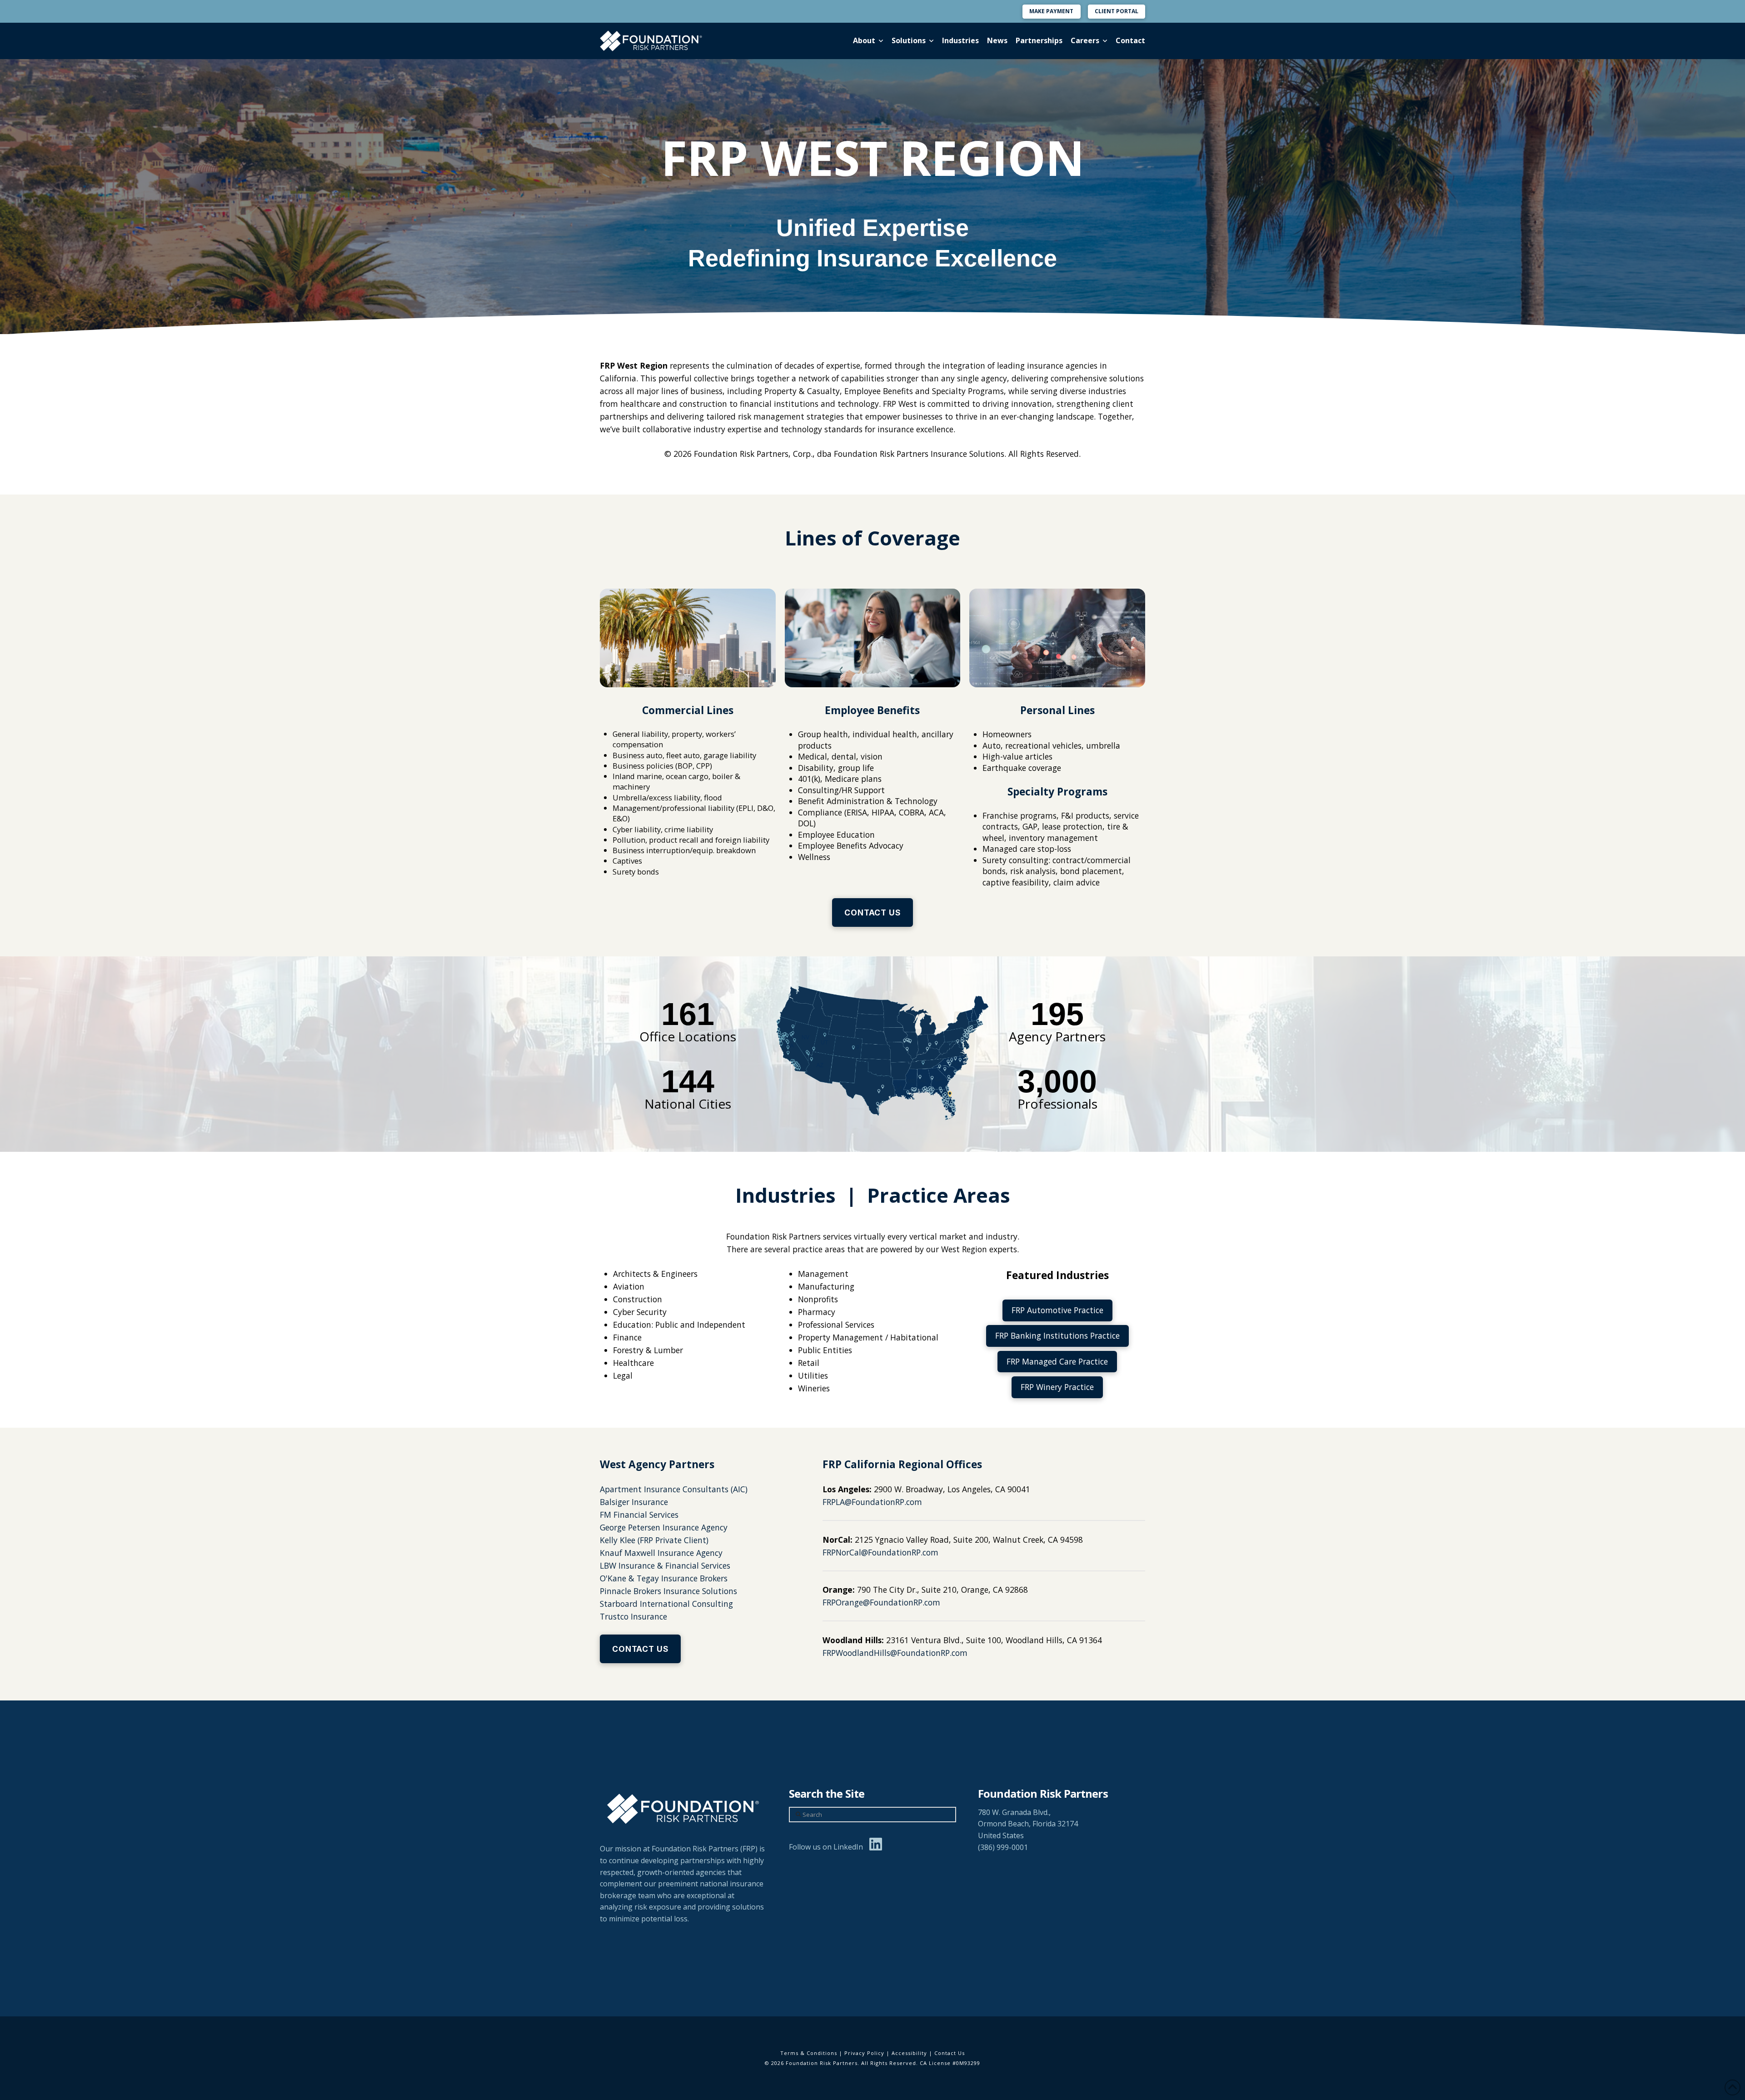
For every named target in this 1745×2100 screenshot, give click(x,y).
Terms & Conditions (809, 2053)
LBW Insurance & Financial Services (665, 1565)
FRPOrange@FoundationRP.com (881, 1602)
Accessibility (909, 2053)
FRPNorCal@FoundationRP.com (880, 1552)
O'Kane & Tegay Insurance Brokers (664, 1578)
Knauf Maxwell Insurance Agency (661, 1553)
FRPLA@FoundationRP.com (872, 1502)
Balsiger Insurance (634, 1502)
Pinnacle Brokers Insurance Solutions (668, 1591)
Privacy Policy (864, 2053)
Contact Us (950, 2053)
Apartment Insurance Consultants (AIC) (674, 1489)
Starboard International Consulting (666, 1604)
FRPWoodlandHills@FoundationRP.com (895, 1653)
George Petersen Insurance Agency (664, 1527)
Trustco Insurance (633, 1616)
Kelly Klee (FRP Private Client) (654, 1540)
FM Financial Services (639, 1515)
